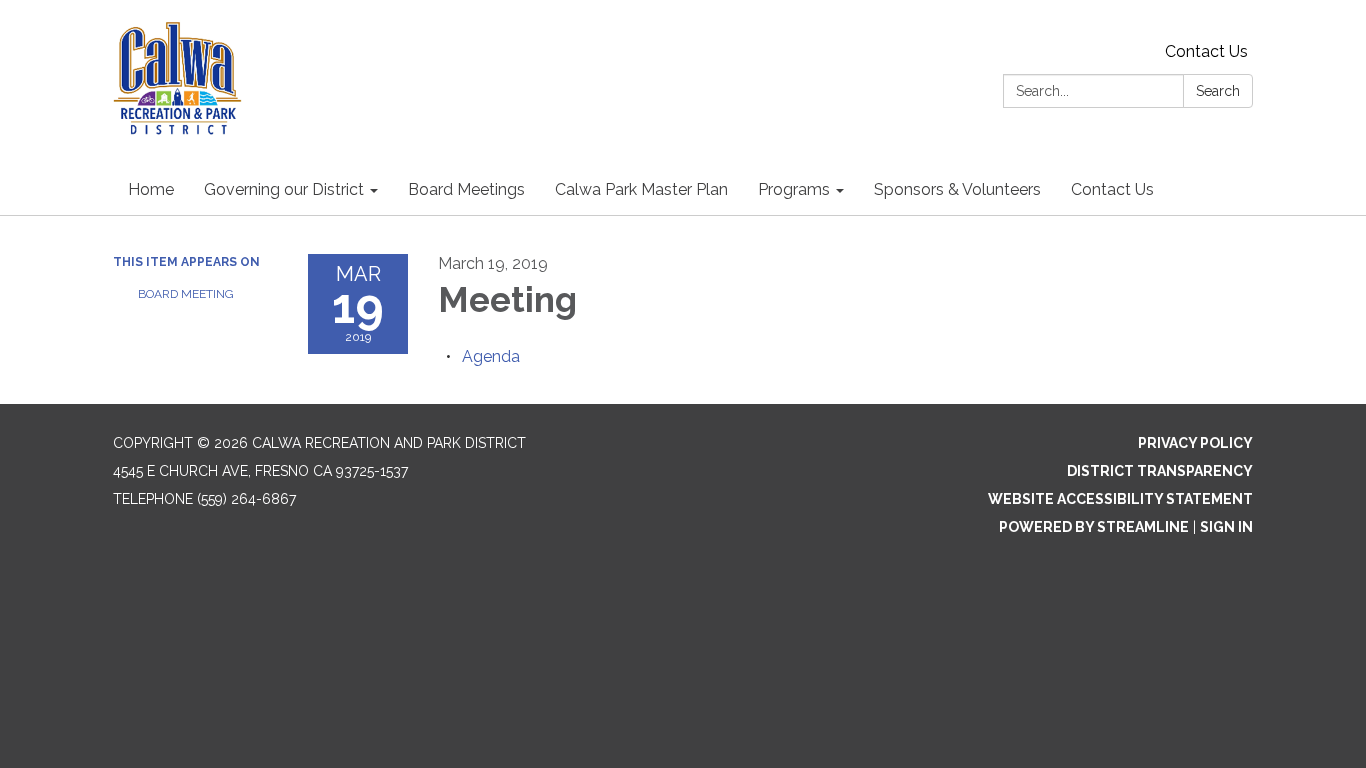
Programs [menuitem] (794, 189)
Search (1218, 91)
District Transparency (1160, 471)
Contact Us (1206, 51)
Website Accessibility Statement (1120, 499)
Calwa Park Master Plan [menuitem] (641, 189)
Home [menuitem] (151, 189)
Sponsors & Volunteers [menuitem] (957, 189)
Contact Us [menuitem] (1112, 189)
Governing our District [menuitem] (284, 189)
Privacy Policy (1195, 443)
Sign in (1226, 527)
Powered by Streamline (1094, 527)
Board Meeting (186, 294)
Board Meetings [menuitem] (466, 189)
